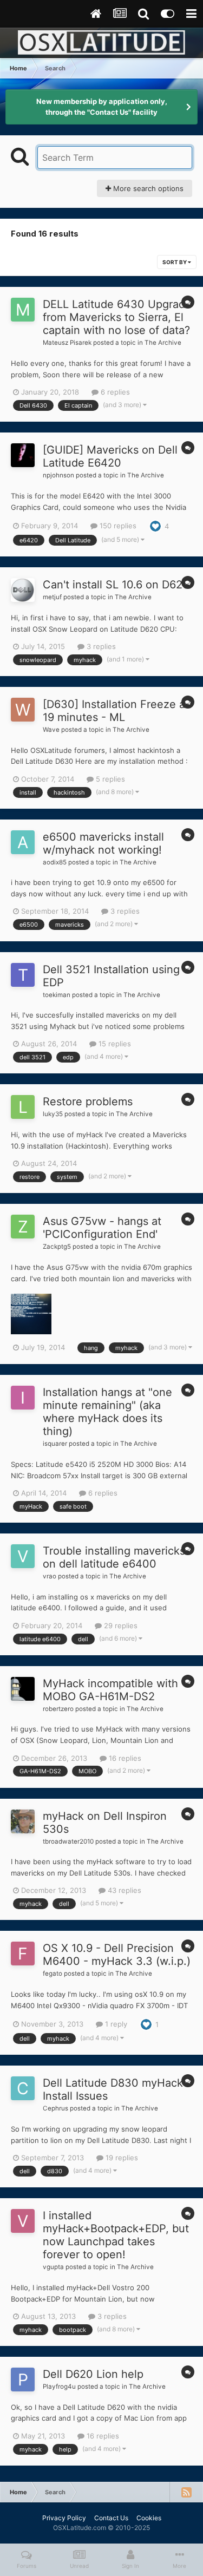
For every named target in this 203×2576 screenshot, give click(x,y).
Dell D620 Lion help (93, 2374)
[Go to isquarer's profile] (23, 1398)
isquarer (55, 1444)
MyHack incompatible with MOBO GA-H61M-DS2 (110, 1690)
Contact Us (111, 2518)
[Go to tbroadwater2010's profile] (23, 1821)
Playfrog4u (59, 2387)
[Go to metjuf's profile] (23, 590)
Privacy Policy (64, 2518)
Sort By (175, 262)
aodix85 (55, 862)
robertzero (58, 1709)
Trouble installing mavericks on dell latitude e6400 (114, 1557)
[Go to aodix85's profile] (23, 842)
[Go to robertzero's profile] (23, 1689)
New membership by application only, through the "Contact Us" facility (102, 107)
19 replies (121, 2158)
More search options (147, 188)
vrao (50, 1576)
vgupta (53, 2267)
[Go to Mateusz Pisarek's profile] (23, 310)
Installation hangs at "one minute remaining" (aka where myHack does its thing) (107, 1412)
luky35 (53, 1114)
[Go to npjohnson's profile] (23, 455)
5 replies (109, 779)
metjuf (52, 597)
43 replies (123, 1890)
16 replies (124, 1758)
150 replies (117, 526)
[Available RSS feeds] (186, 2492)
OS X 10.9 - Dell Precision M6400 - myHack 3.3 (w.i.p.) (117, 1955)
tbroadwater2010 (68, 1841)
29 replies (120, 1625)
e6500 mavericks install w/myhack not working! (103, 843)
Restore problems (88, 1102)
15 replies (114, 1044)
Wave (51, 730)
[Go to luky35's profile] (23, 1107)
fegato (53, 1974)
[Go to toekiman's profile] (23, 975)
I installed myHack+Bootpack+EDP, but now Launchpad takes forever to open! (116, 2235)
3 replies (100, 646)
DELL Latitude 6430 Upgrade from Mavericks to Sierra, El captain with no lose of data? (117, 317)
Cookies (149, 2518)
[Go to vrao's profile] (23, 1556)
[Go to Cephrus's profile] (23, 2088)
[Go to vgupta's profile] (23, 2221)
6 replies (114, 392)
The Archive (163, 343)
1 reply (115, 2024)
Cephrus (55, 2108)
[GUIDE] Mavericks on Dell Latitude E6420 (110, 456)
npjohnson (58, 475)
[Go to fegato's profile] (23, 1954)
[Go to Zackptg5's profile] (23, 1227)
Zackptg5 (57, 1247)
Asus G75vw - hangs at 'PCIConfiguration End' (102, 1228)
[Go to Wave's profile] (23, 710)
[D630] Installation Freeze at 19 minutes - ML (116, 711)
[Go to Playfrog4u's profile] (23, 2380)
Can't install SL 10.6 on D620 (116, 585)
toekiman (57, 995)
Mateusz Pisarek (67, 343)
